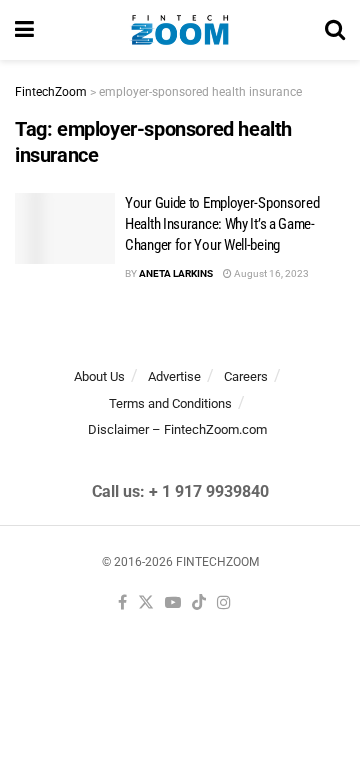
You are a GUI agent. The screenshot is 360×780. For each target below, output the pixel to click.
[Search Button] (335, 30)
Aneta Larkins (176, 273)
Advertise (174, 376)
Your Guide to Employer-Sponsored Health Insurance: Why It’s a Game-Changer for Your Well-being (222, 224)
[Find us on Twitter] (146, 603)
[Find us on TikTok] (199, 603)
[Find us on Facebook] (122, 603)
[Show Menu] (24, 30)
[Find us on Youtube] (173, 603)
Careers (246, 376)
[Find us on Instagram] (224, 603)
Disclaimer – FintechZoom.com (177, 429)
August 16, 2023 (270, 273)
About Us (99, 376)
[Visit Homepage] (179, 30)
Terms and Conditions (170, 403)
